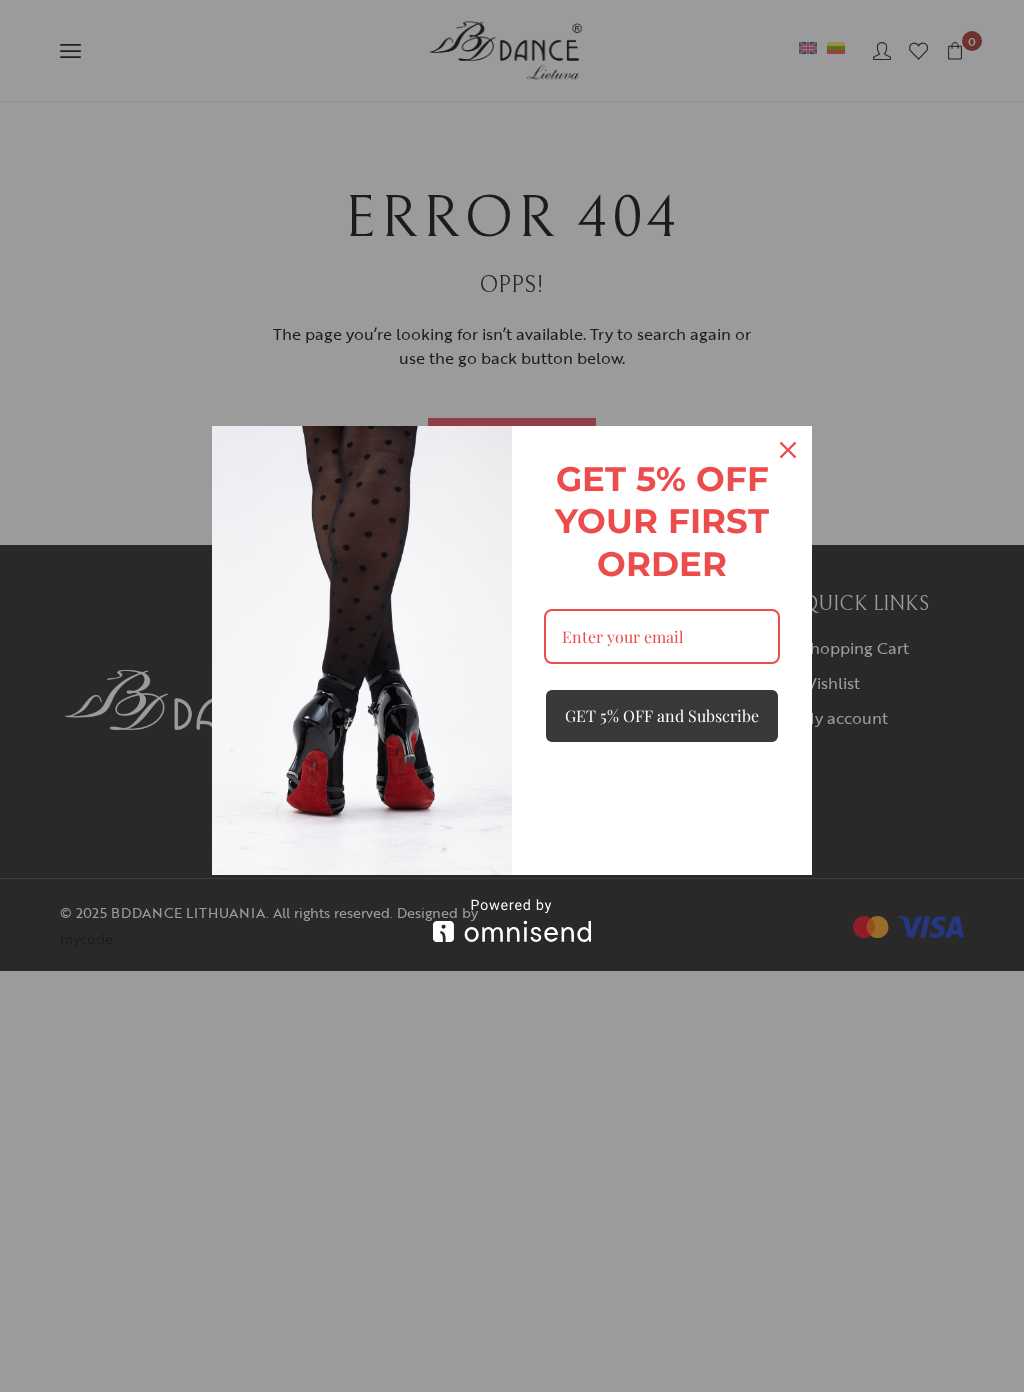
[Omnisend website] (512, 920)
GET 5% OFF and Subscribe (662, 715)
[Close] (788, 450)
